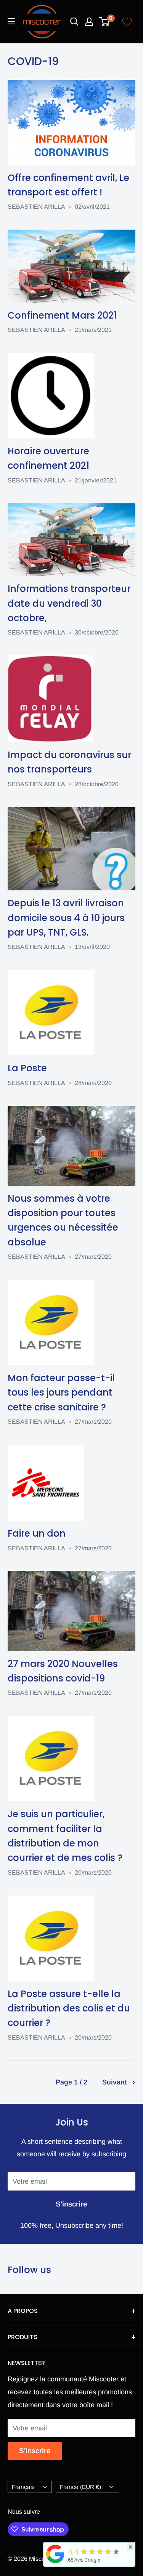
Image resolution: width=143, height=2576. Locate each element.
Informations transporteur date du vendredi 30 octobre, (69, 603)
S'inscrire (71, 2204)
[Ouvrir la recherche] (74, 22)
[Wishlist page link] (127, 22)
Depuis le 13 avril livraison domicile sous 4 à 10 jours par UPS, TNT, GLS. (66, 918)
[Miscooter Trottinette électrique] (55, 2563)
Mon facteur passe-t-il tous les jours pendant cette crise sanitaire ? (61, 1393)
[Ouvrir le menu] (11, 21)
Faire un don (37, 1533)
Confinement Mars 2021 (62, 315)
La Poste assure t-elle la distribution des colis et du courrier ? (69, 2008)
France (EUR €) (80, 2487)
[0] (105, 22)
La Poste (27, 1068)
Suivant (115, 2082)
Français (23, 2487)
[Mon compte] (89, 22)
